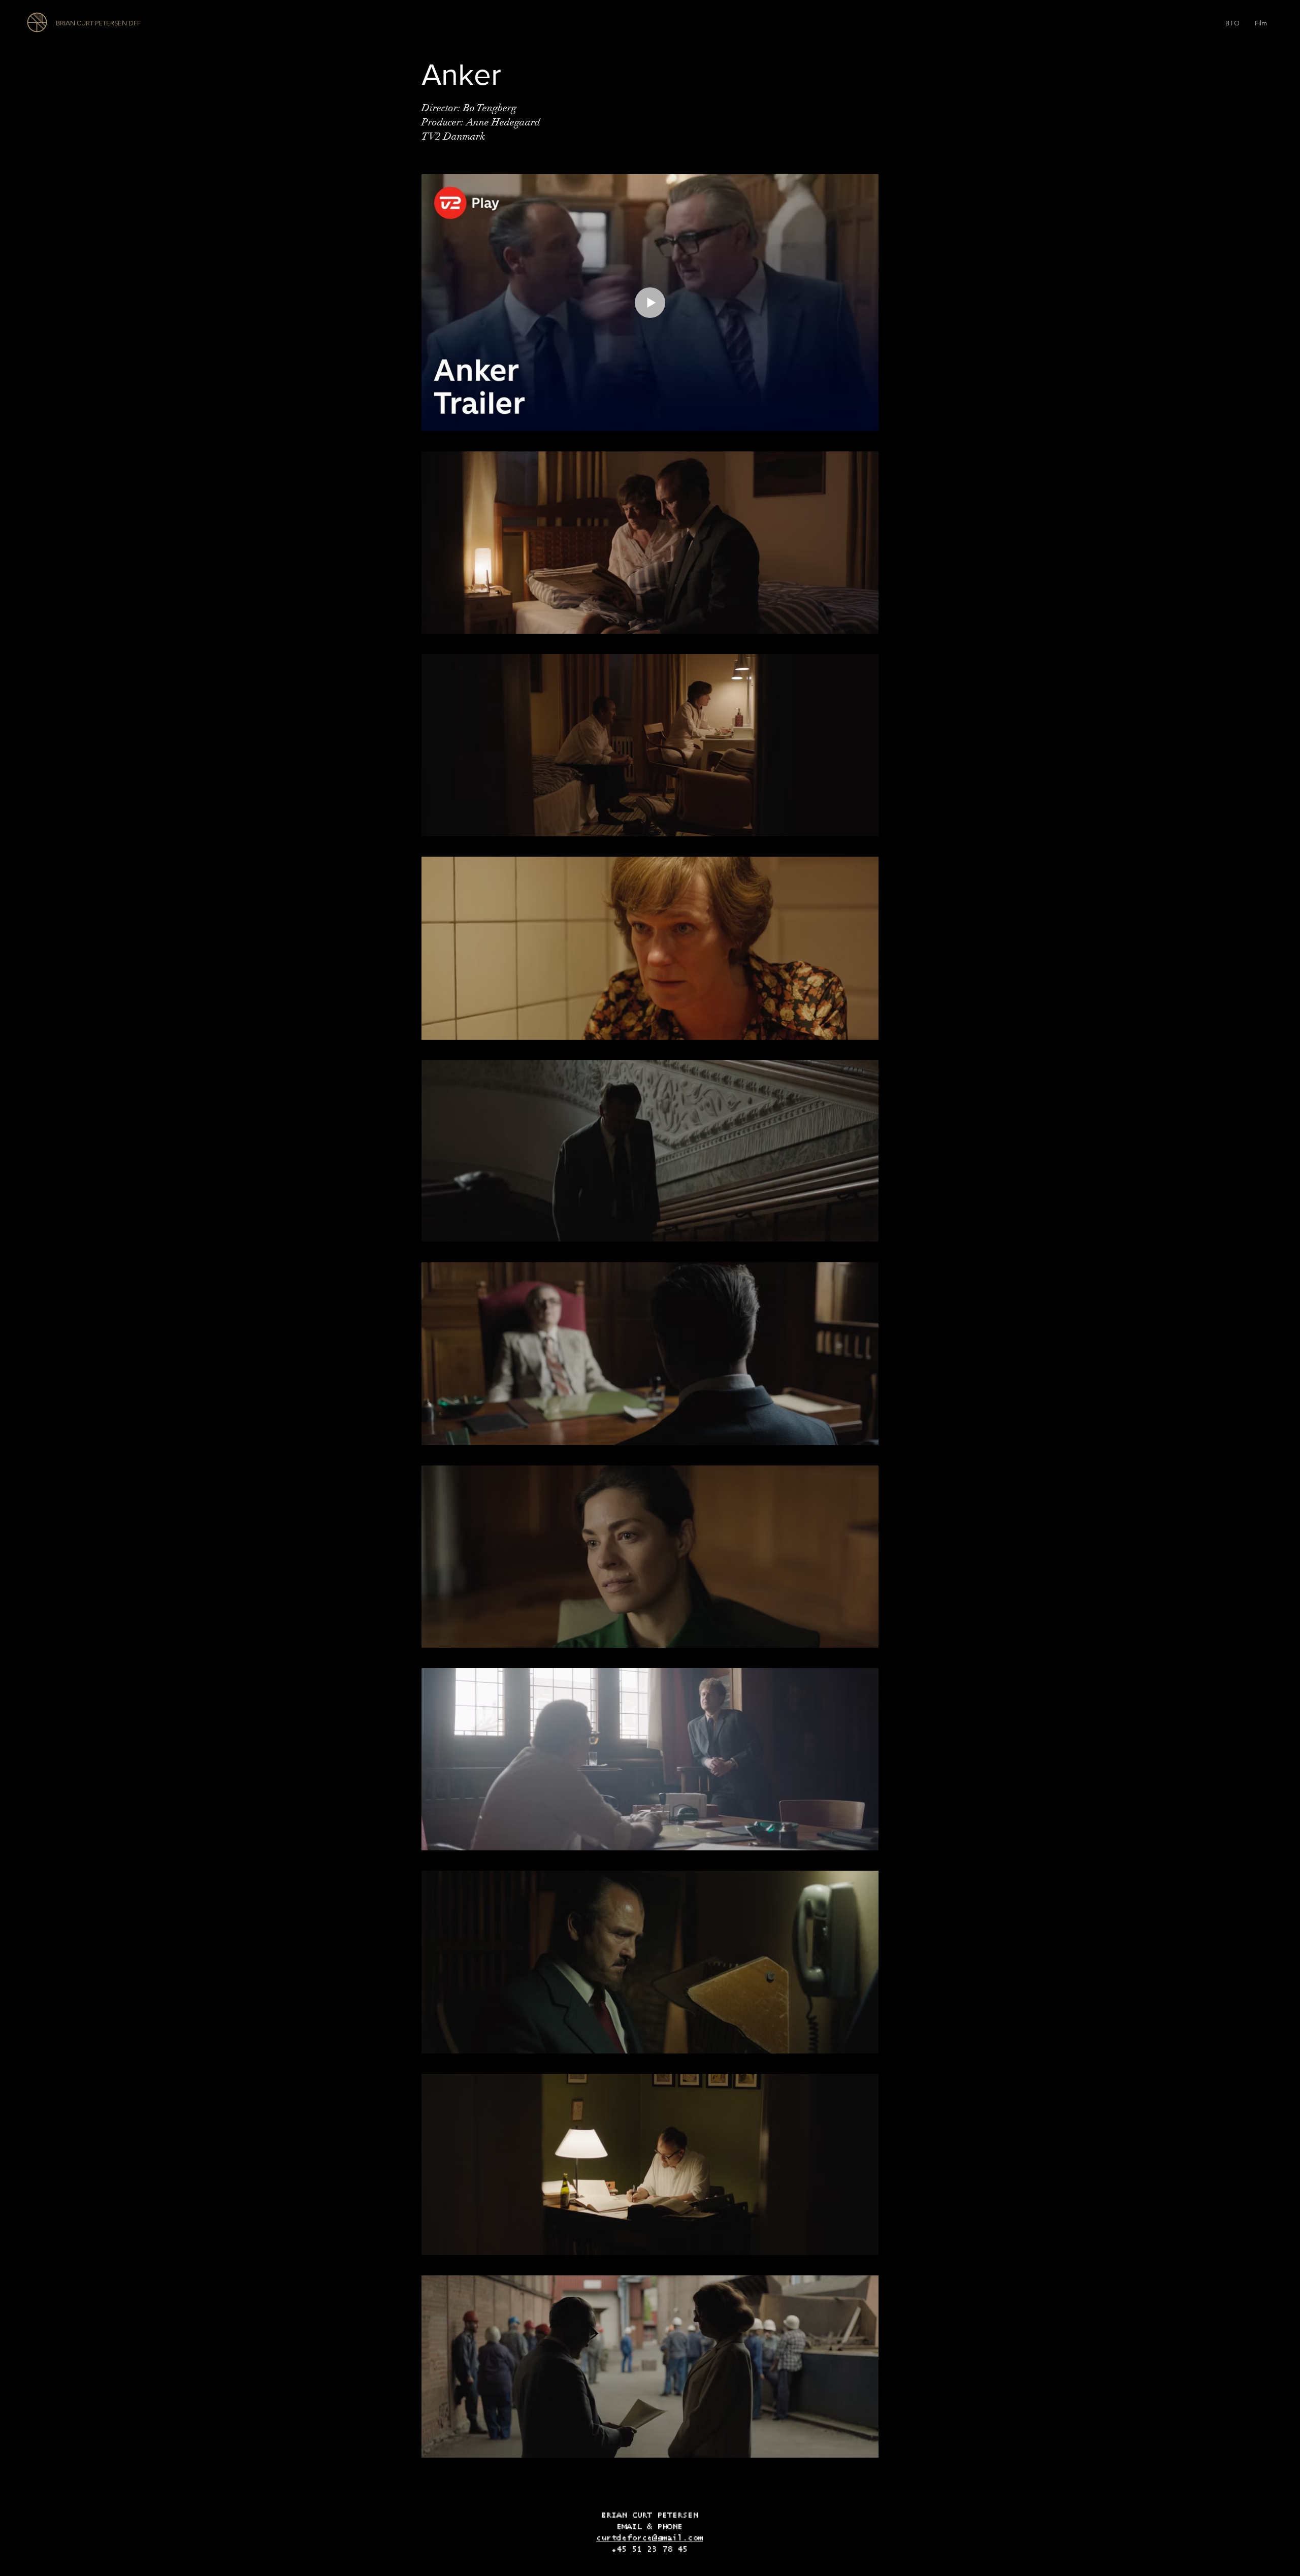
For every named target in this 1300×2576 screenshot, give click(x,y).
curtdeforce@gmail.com (649, 2538)
